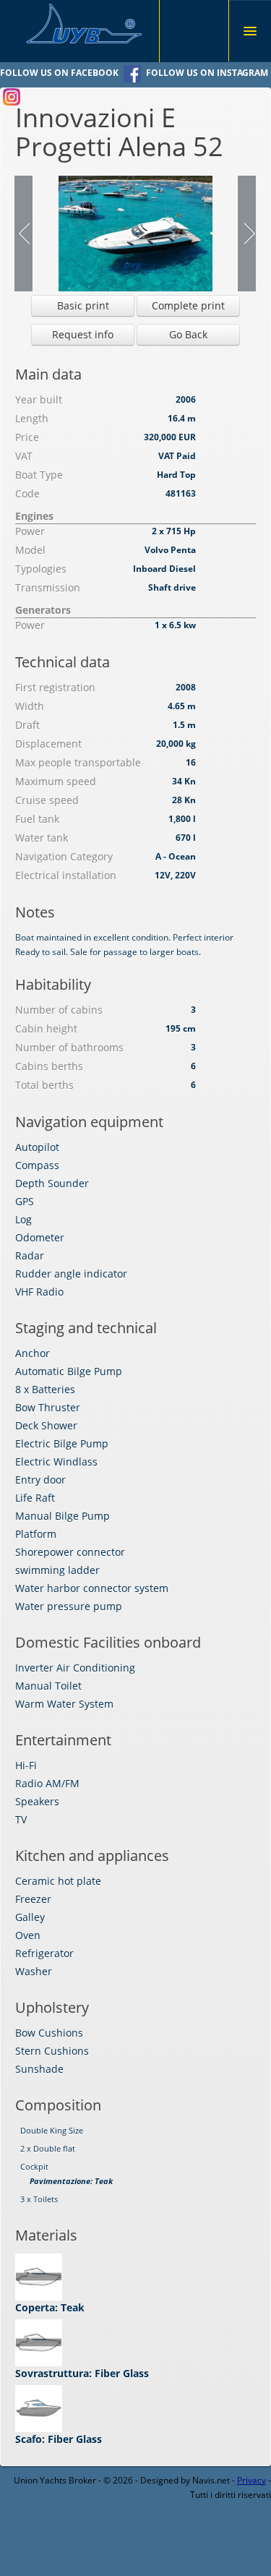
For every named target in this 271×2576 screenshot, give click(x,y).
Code (27, 493)
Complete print (188, 305)
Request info (83, 334)
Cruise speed (47, 800)
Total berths (44, 1085)
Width (30, 706)
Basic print (83, 305)
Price (27, 437)
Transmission (48, 587)
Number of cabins (59, 1010)
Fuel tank (37, 819)
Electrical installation (66, 875)
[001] (135, 232)
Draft (27, 725)
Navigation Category (64, 856)
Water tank (42, 838)
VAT (24, 456)
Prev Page (24, 234)
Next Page (246, 234)
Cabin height (46, 1028)
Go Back (188, 334)
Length (32, 418)
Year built (39, 399)
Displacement (48, 744)
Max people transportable (78, 762)
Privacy (251, 2480)
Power (30, 531)
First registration (55, 687)
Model (30, 550)
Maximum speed (56, 781)
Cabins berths (49, 1066)
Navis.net (211, 2480)
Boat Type (39, 475)
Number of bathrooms (69, 1047)
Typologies (41, 569)
